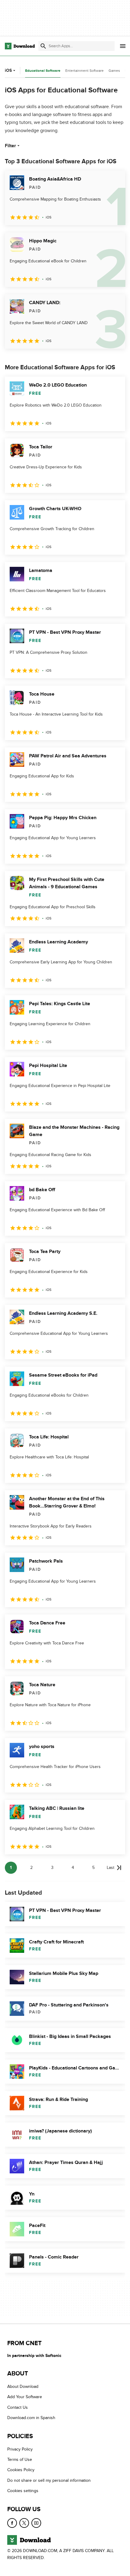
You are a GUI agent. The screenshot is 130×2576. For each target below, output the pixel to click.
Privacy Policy (20, 2449)
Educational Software (43, 71)
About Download (23, 2387)
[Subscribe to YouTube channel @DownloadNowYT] (36, 2523)
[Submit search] (43, 46)
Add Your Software (25, 2397)
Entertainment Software (84, 71)
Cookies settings (23, 2491)
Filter (10, 146)
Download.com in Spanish (31, 2418)
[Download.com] (20, 46)
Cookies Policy (21, 2470)
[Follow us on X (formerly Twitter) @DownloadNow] (24, 2523)
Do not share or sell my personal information (49, 2480)
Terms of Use (20, 2460)
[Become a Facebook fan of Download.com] (12, 2523)
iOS (8, 70)
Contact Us (18, 2407)
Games (114, 71)
